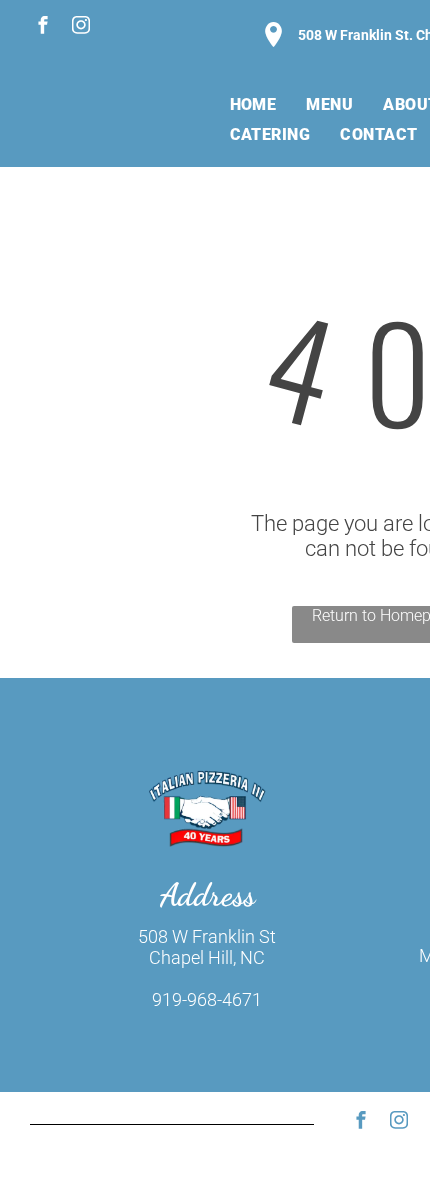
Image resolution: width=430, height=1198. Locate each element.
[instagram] (81, 27)
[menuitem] (253, 104)
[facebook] (43, 27)
